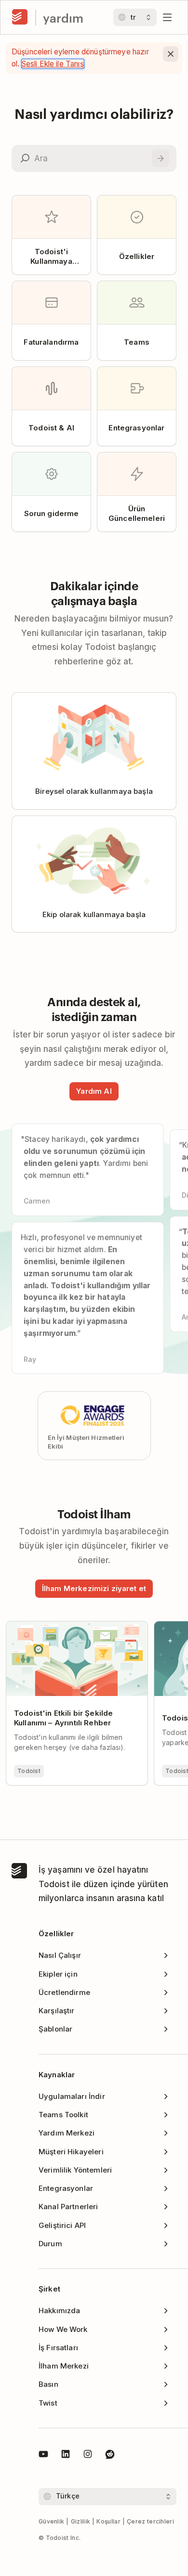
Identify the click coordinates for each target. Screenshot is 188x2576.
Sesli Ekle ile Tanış (53, 64)
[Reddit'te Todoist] (110, 2456)
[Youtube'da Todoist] (43, 2456)
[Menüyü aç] (167, 17)
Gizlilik (81, 2521)
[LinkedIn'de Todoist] (66, 2456)
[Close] (171, 54)
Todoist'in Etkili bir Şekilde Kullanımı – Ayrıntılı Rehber (74, 1630)
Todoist (29, 1771)
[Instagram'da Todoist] (88, 2456)
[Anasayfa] (20, 17)
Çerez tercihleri (150, 2521)
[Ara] (161, 158)
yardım (63, 18)
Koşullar (108, 2521)
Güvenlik (51, 2521)
